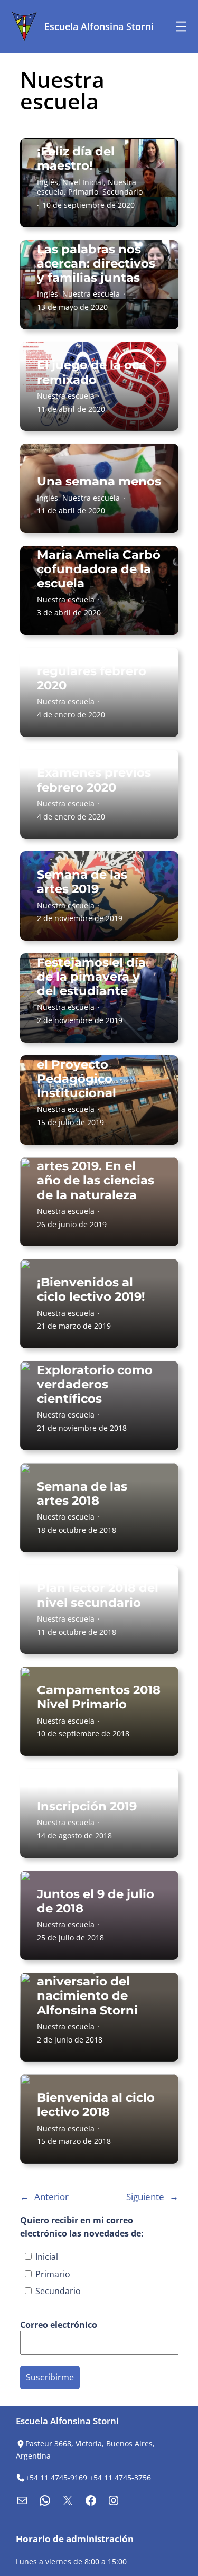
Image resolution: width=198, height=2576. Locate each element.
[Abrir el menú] (181, 26)
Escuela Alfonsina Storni (99, 26)
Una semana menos (99, 481)
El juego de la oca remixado (92, 372)
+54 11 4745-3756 (120, 2477)
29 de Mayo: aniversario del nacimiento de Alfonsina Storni (87, 1989)
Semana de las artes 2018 (82, 1494)
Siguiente (152, 2197)
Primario (83, 192)
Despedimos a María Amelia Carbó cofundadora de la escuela (99, 562)
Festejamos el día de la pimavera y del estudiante (91, 977)
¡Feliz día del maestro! (76, 159)
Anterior (44, 2197)
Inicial (46, 2257)
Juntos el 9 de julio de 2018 (96, 1901)
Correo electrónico (60, 2325)
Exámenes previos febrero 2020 (94, 780)
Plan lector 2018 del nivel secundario (98, 1595)
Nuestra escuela (91, 294)
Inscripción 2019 (87, 1806)
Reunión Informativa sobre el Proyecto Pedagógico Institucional (93, 1064)
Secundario (122, 192)
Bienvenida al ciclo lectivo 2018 (96, 2105)
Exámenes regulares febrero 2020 (92, 671)
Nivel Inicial (83, 182)
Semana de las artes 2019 (82, 882)
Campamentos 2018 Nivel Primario (99, 1697)
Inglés (48, 182)
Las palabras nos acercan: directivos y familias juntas (96, 264)
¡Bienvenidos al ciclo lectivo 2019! (91, 1290)
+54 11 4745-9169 (56, 2477)
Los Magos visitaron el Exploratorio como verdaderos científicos (95, 1370)
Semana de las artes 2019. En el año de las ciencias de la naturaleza (96, 1174)
